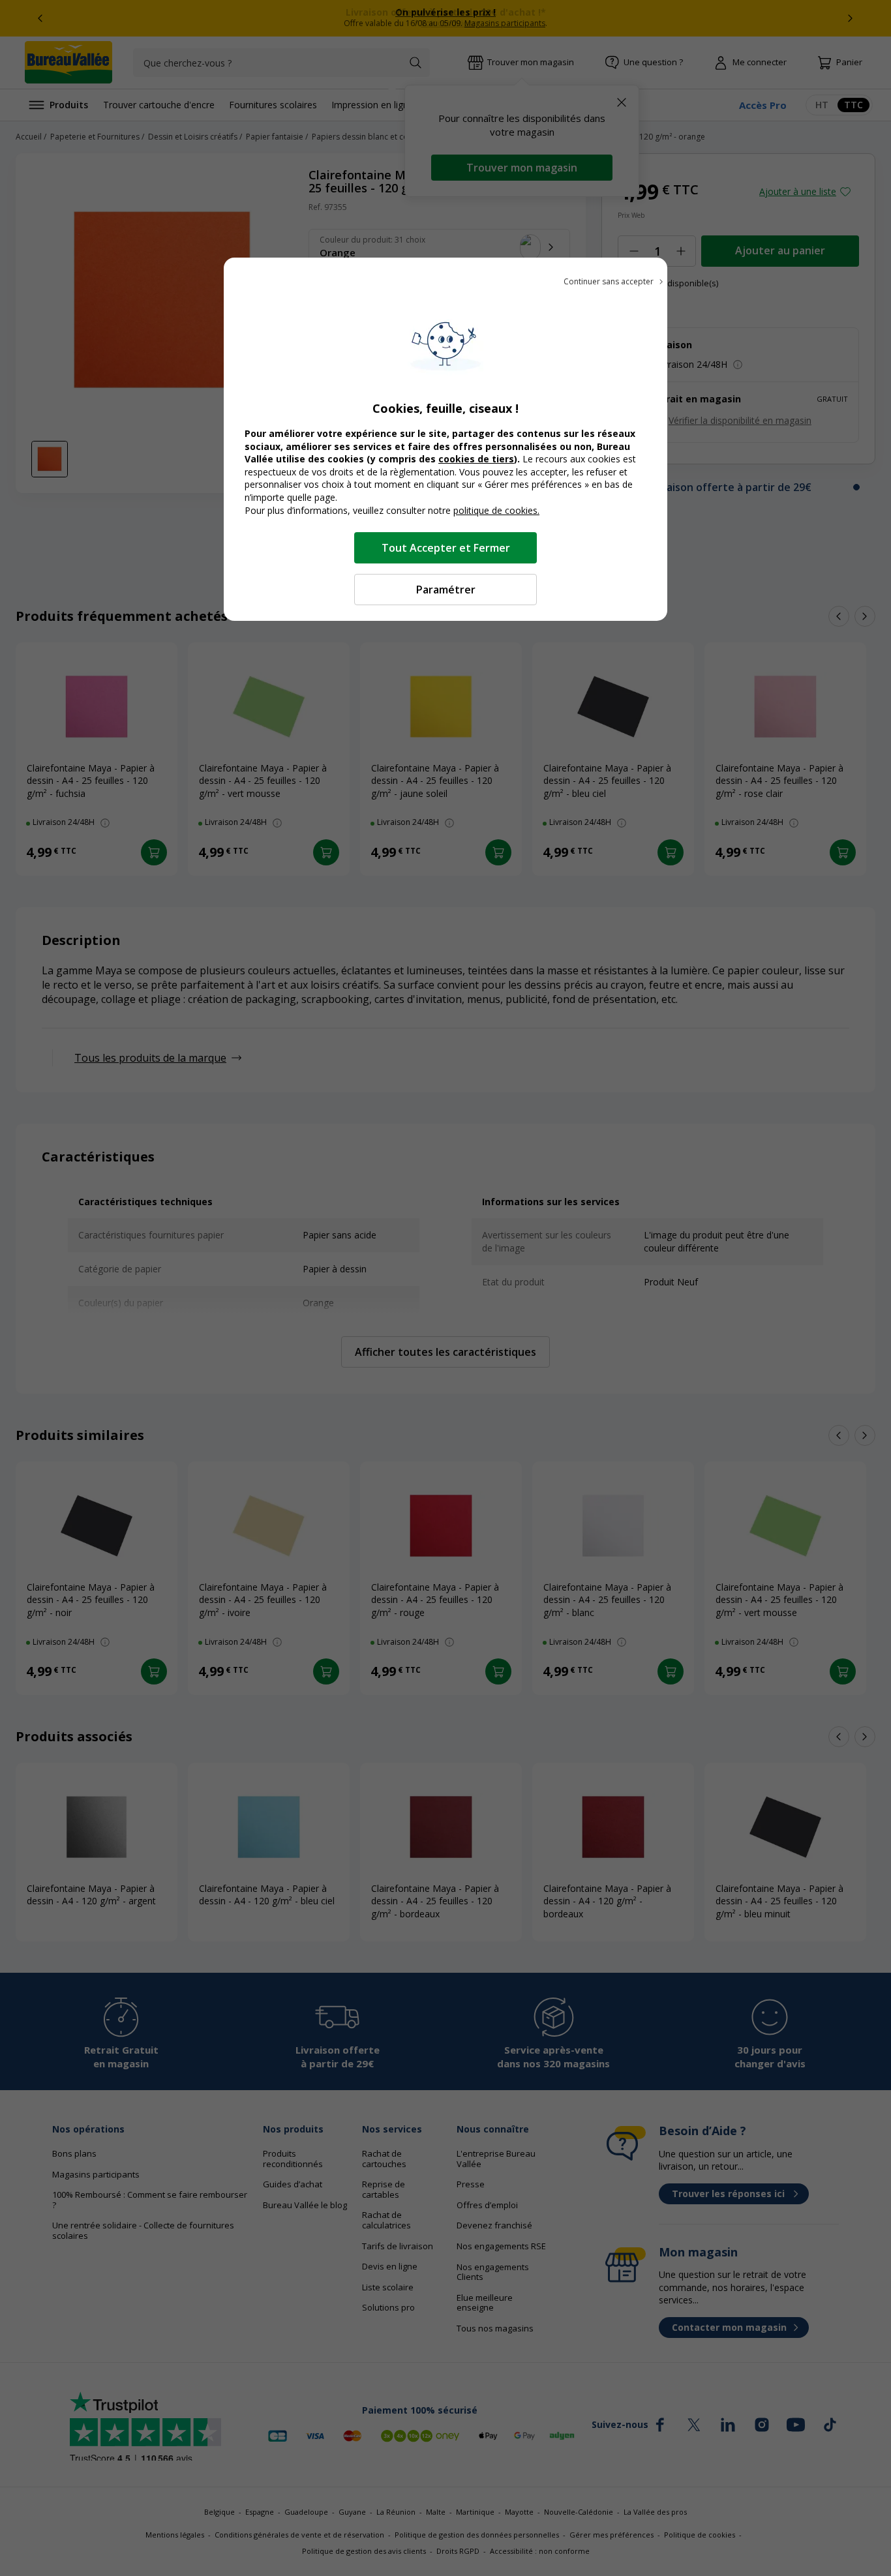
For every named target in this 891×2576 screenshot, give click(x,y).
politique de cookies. (496, 510)
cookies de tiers (476, 459)
